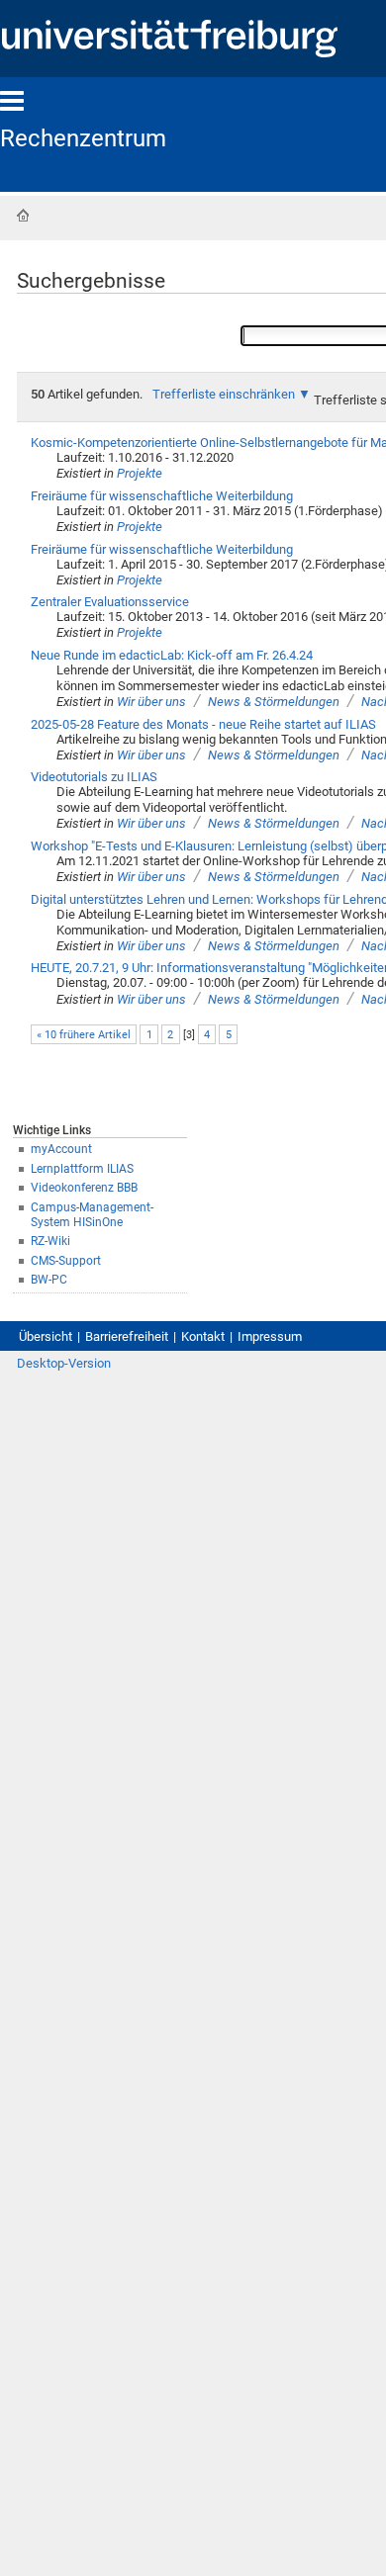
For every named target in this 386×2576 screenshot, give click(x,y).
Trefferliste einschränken (224, 394)
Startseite (23, 216)
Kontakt (203, 1336)
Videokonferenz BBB (84, 1188)
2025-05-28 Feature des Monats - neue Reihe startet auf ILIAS (203, 724)
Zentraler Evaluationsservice (110, 602)
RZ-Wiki (50, 1241)
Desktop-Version (64, 1363)
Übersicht (46, 1336)
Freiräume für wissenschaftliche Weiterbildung (162, 496)
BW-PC (49, 1280)
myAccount (61, 1149)
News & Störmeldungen (274, 702)
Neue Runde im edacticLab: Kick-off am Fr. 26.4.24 (172, 655)
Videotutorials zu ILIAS (94, 777)
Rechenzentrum (83, 138)
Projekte (140, 473)
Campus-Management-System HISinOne (92, 1215)
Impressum (270, 1336)
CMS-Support (66, 1261)
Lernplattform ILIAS (82, 1169)
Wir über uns (151, 702)
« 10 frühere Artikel (84, 1035)
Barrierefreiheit (127, 1336)
